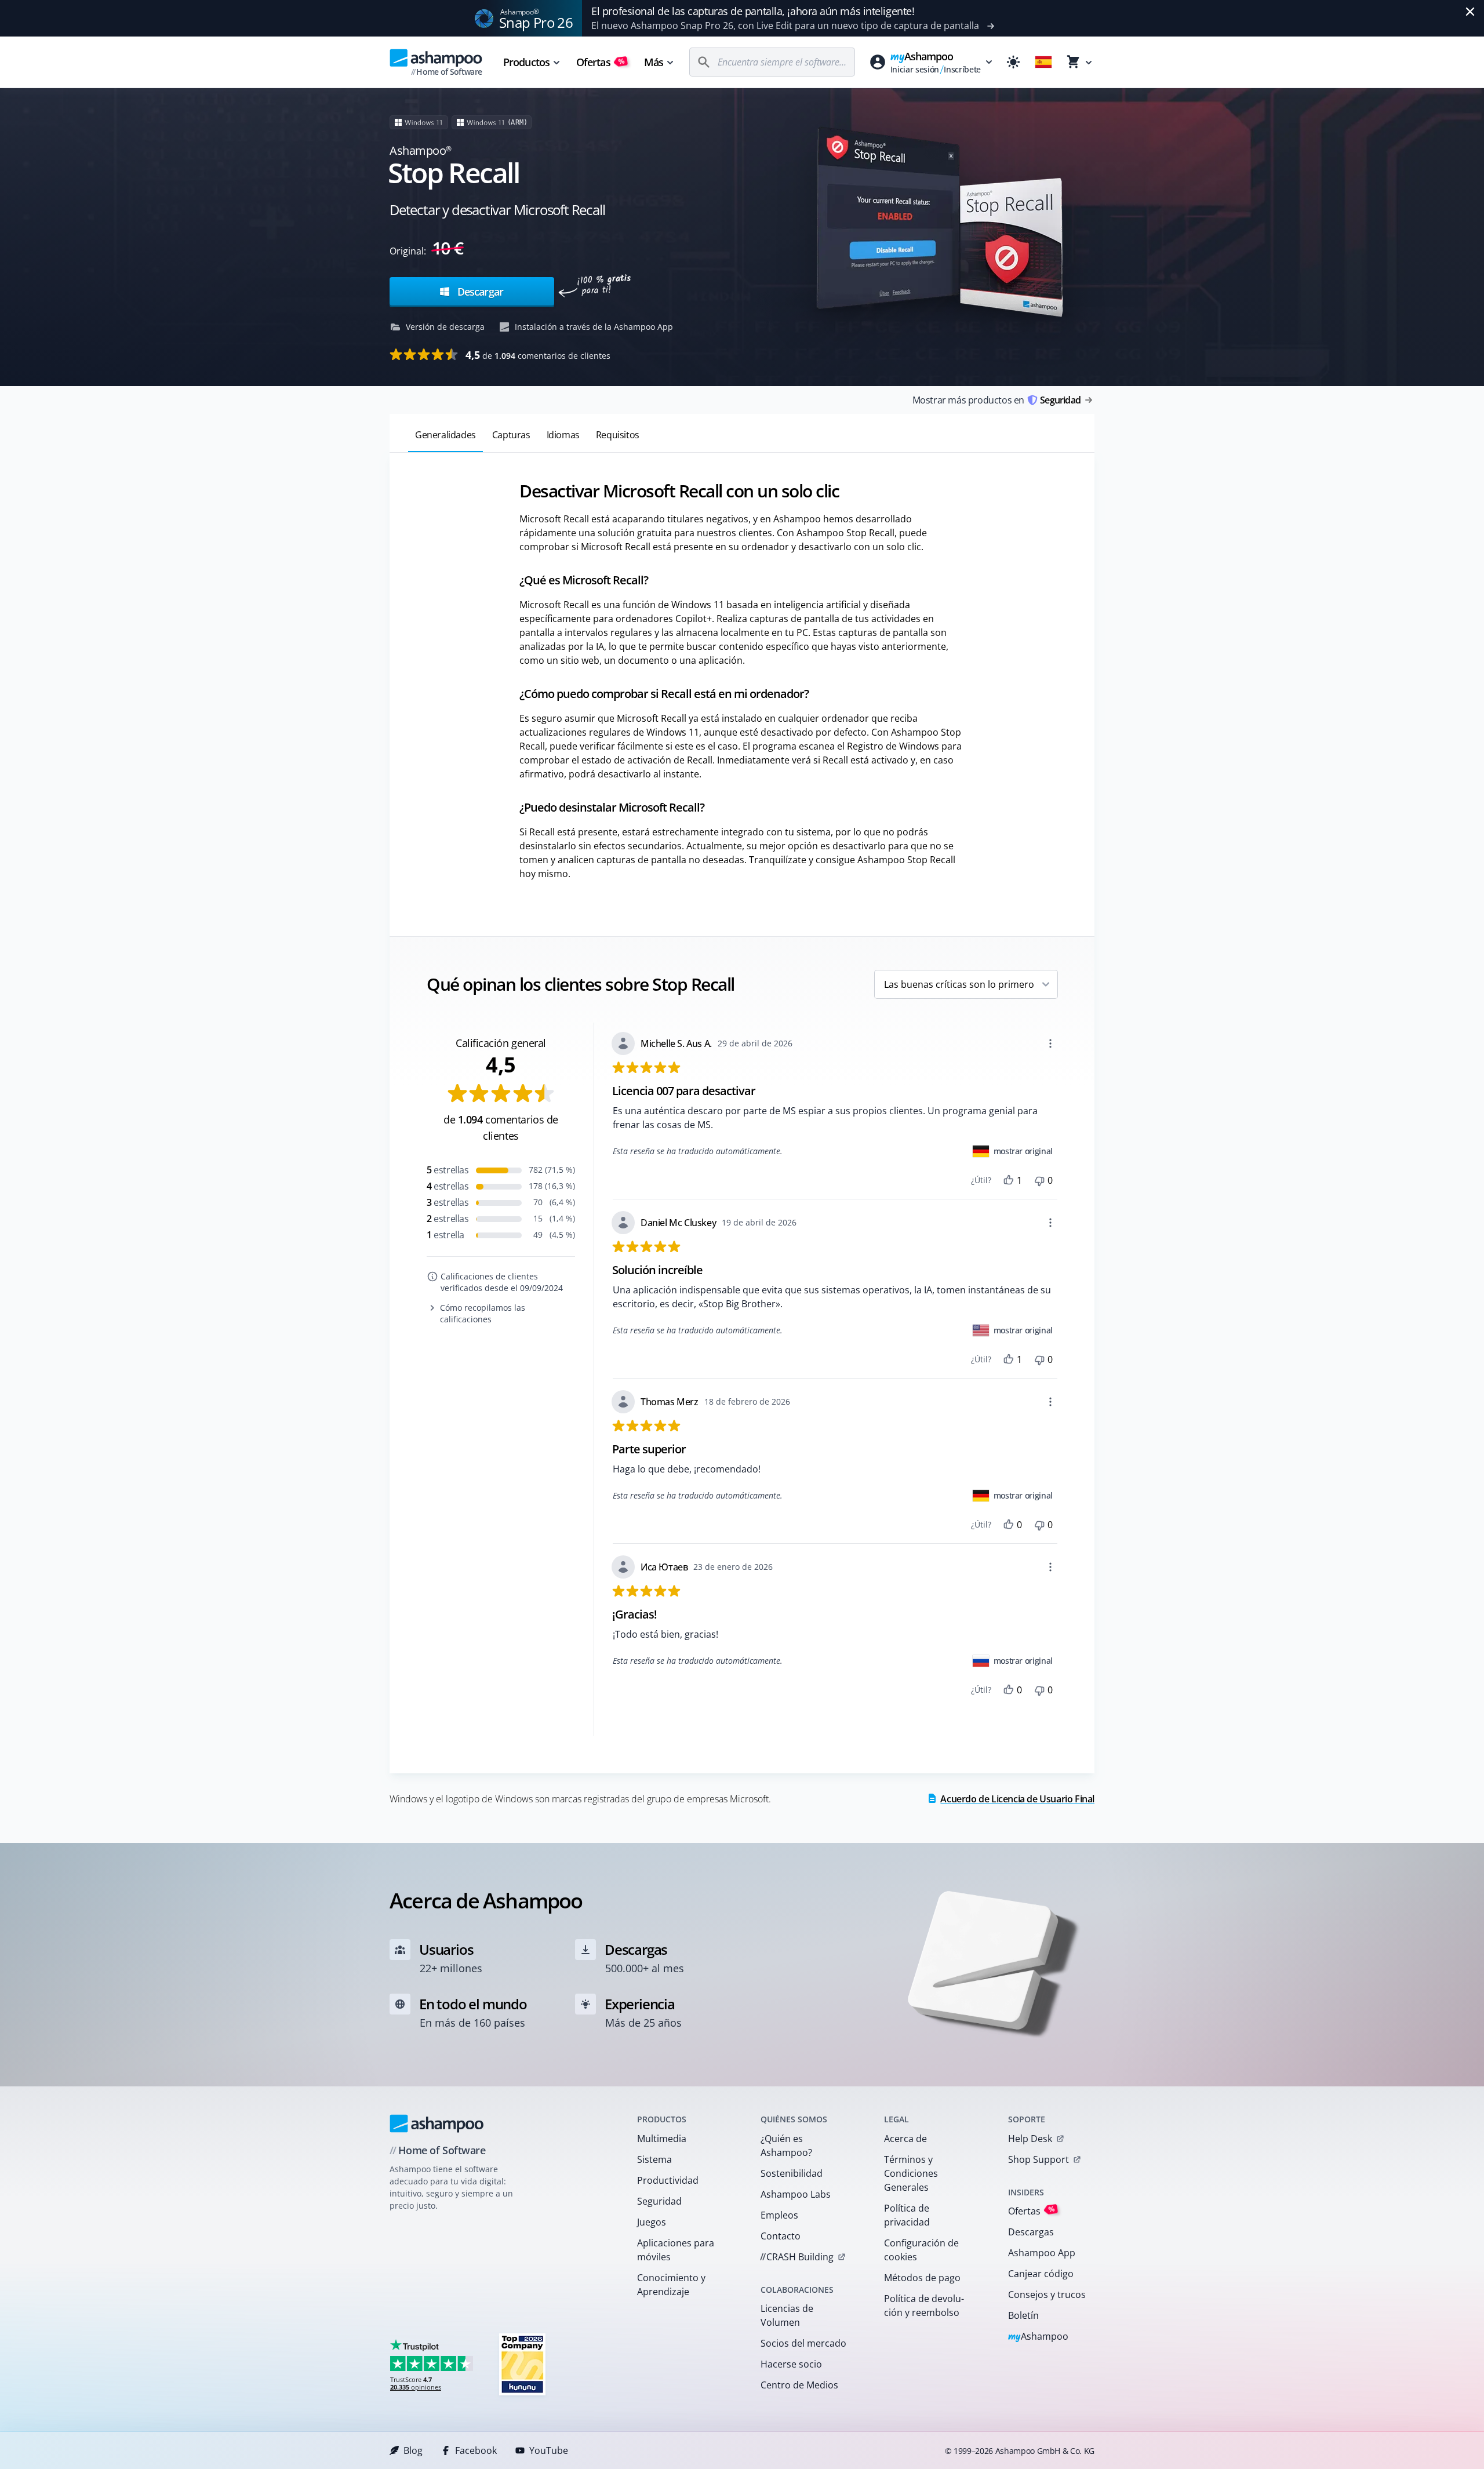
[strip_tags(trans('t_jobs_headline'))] (522, 2364)
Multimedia (662, 2139)
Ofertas (601, 62)
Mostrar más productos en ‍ (996, 400)
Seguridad (659, 2201)
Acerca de (905, 2139)
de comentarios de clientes (538, 355)
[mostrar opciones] (1050, 1043)
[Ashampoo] (437, 2123)
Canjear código (1041, 2274)
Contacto (781, 2236)
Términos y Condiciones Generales (911, 2173)
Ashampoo (1039, 2337)
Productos (526, 62)
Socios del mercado (803, 2343)
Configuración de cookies (921, 2250)
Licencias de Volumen (787, 2315)
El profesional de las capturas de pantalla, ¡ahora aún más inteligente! (753, 11)
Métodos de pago (922, 2278)
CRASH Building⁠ (797, 2257)
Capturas (511, 435)
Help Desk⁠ (1030, 2139)
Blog (413, 2450)
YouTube (549, 2450)
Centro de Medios (799, 2385)
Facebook (476, 2450)
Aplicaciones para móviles (676, 2250)
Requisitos (618, 435)
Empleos (779, 2215)
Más (654, 62)
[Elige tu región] (1043, 62)
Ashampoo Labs (796, 2194)
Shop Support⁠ (1039, 2159)
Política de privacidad (907, 2215)
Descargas (1031, 2232)
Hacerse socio (791, 2364)
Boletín (1023, 2315)
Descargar (479, 292)
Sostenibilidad (792, 2173)
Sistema (654, 2159)
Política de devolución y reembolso (924, 2306)
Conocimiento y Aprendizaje (671, 2285)
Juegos (652, 2222)
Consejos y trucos (1047, 2295)
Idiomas (563, 435)
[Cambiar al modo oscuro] (1013, 62)
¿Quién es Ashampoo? (786, 2146)
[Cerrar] (1470, 12)
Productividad (668, 2180)
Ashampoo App (1042, 2253)
